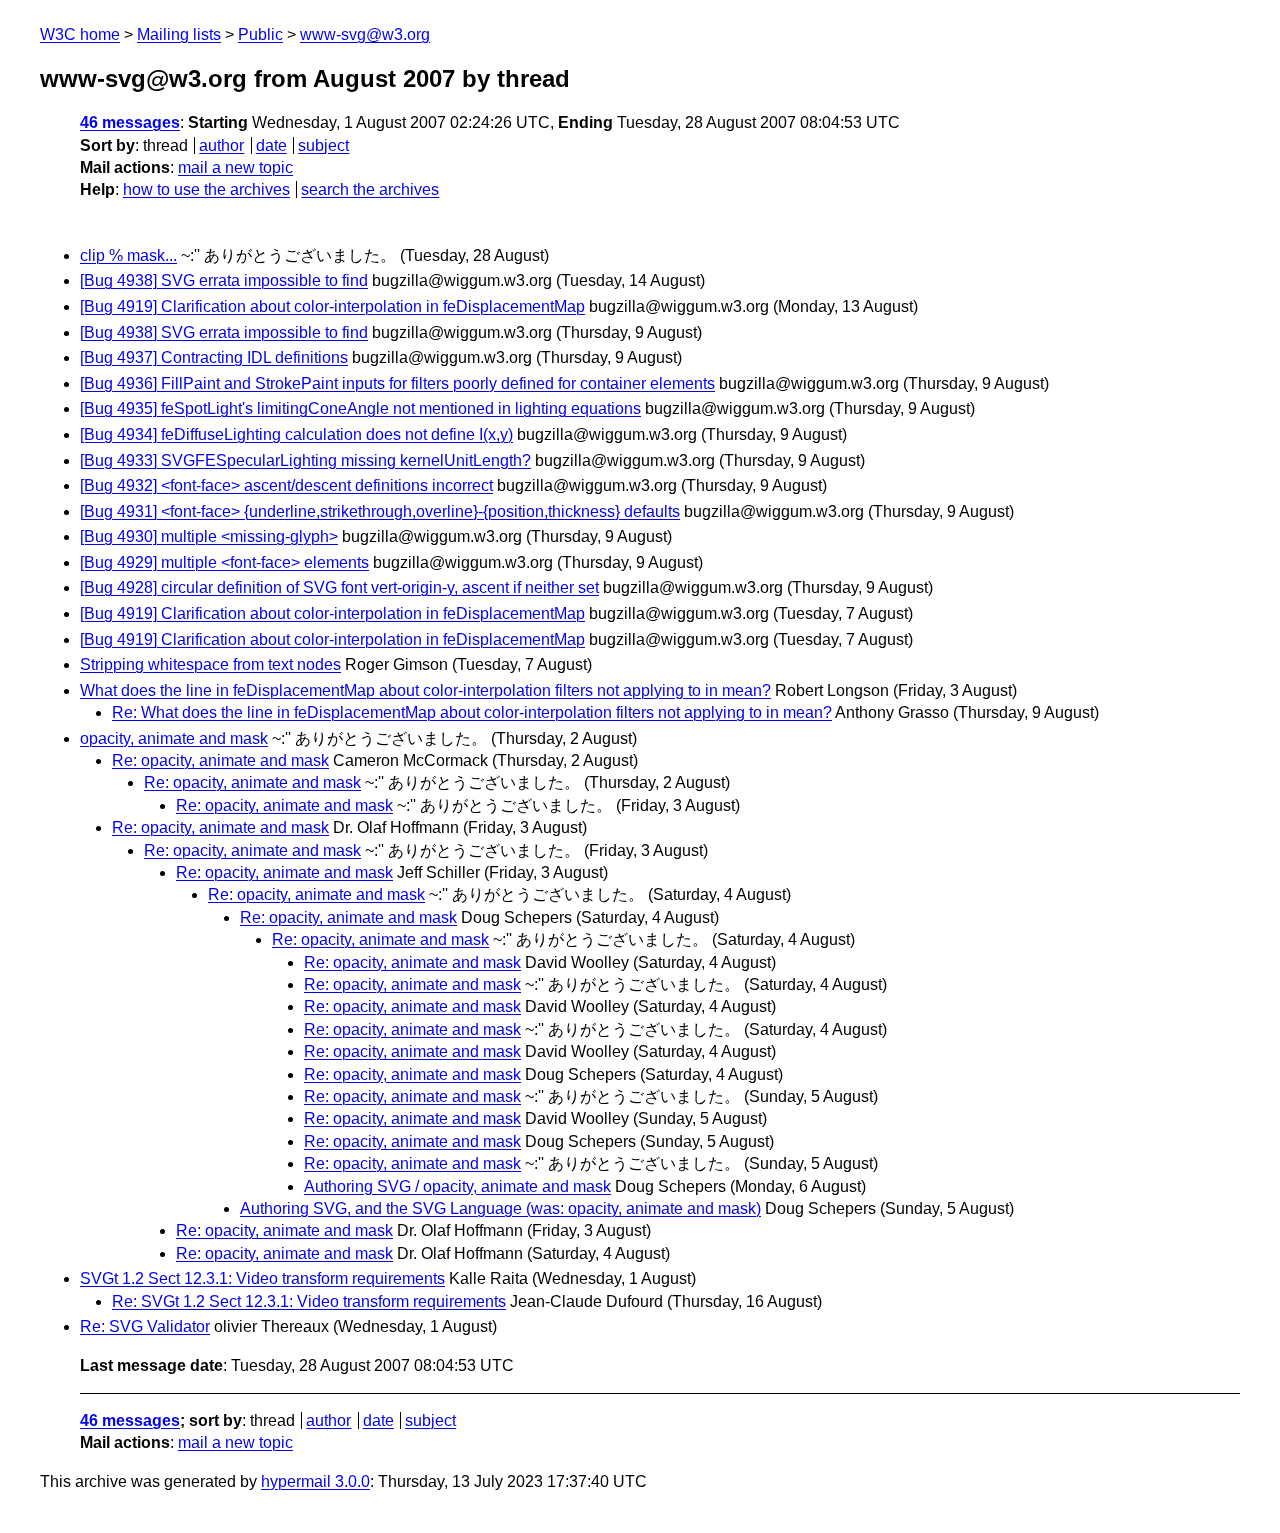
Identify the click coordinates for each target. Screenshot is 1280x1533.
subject (323, 145)
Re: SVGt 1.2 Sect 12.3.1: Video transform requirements (309, 1301)
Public (260, 34)
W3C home (80, 34)
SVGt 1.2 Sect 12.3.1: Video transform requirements (262, 1278)
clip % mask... (128, 255)
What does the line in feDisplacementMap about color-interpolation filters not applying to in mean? (425, 690)
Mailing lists (179, 34)
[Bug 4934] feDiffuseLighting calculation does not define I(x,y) (296, 434)
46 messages (130, 122)
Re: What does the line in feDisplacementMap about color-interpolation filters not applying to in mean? (472, 712)
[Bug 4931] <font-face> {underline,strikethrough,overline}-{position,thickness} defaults (380, 511)
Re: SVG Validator (145, 1326)
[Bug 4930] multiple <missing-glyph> (209, 536)
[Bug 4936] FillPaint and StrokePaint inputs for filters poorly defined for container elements (397, 383)
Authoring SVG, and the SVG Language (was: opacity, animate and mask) (500, 1208)
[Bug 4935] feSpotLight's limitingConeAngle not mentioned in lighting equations (360, 408)
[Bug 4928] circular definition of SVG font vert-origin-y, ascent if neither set (339, 587)
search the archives (370, 189)
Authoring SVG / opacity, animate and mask (457, 1186)
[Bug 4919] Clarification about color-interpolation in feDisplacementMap (332, 306)
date (271, 145)
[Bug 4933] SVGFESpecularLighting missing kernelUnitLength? (305, 460)
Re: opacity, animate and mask (220, 760)
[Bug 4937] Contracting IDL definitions (214, 357)
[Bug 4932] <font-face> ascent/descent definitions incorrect (286, 485)
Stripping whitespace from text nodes (210, 664)
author (221, 145)
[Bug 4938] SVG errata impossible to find (224, 280)
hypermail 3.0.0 (315, 1481)
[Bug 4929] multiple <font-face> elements (224, 562)
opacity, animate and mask (174, 738)
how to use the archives (206, 189)
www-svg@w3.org (365, 34)
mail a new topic (235, 167)
